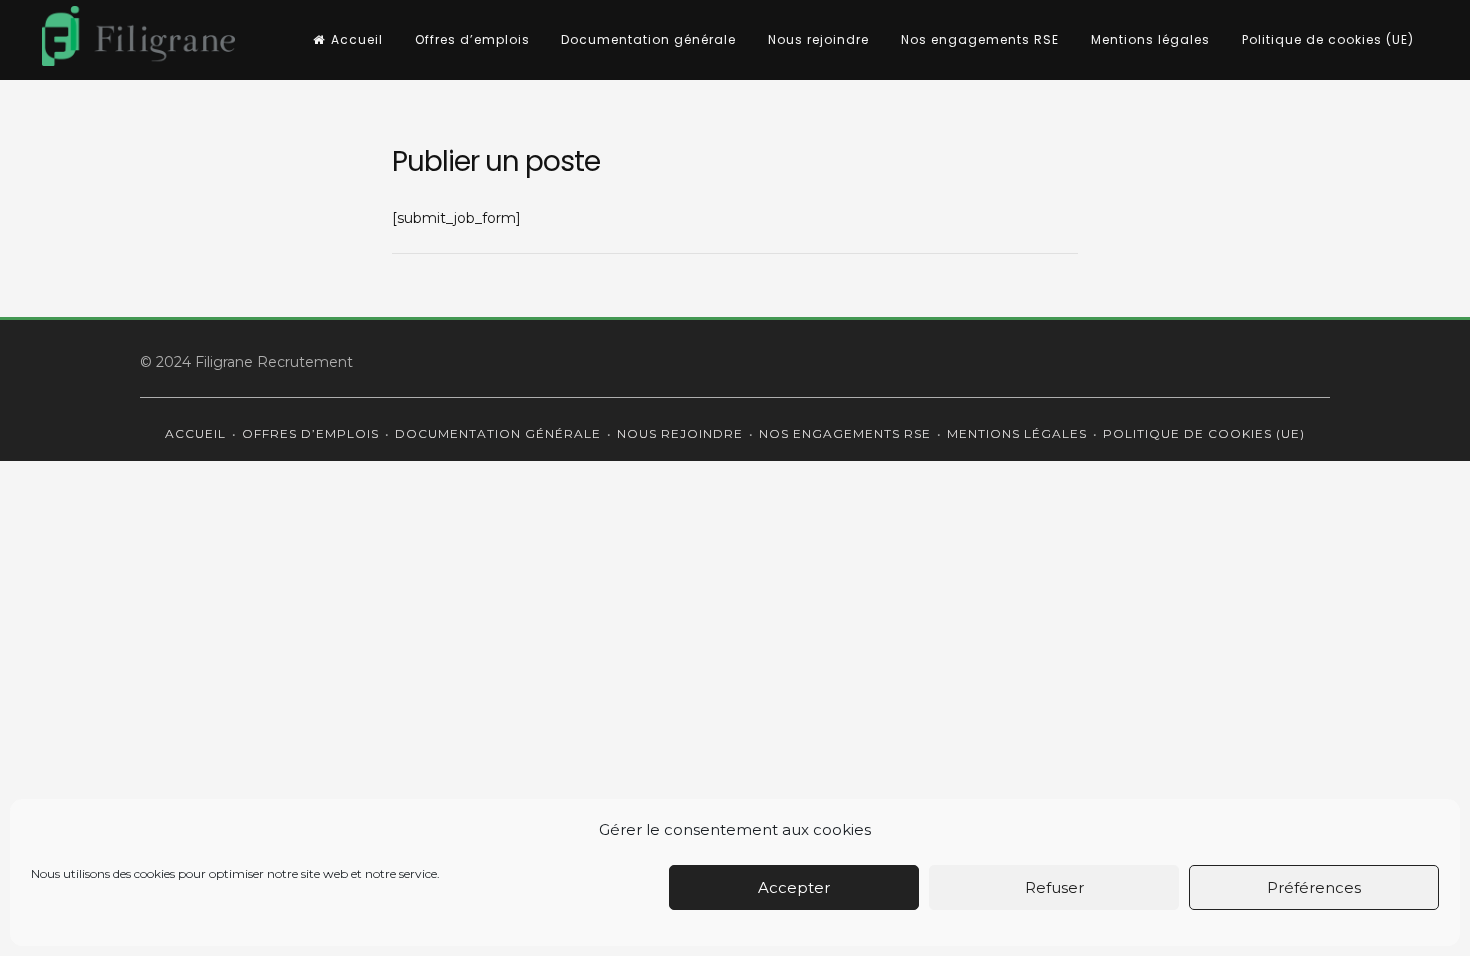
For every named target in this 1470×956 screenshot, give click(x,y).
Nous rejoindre (818, 39)
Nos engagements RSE (980, 39)
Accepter (794, 887)
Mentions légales (1150, 39)
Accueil (357, 39)
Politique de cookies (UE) (1328, 39)
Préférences (1314, 887)
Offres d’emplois (472, 39)
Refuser (1054, 887)
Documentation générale (648, 39)
